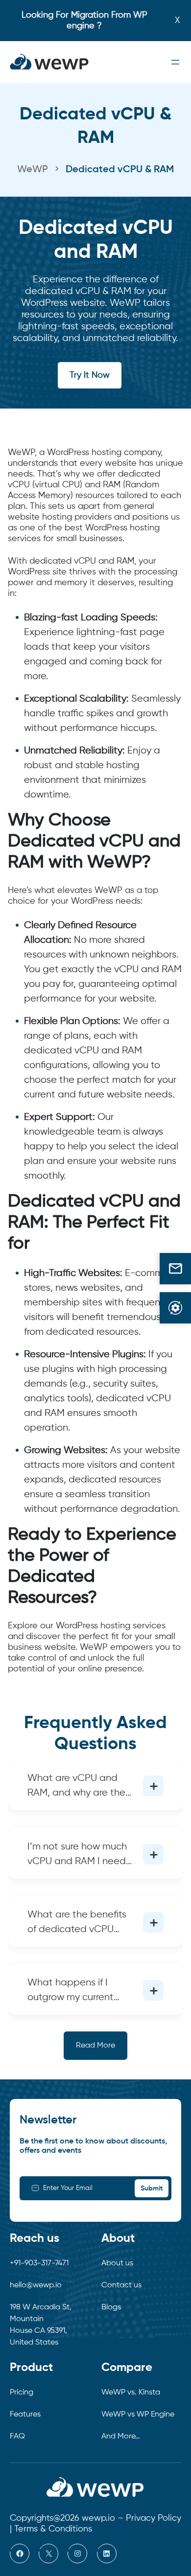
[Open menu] (175, 62)
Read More (95, 2046)
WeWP (33, 170)
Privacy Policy (154, 2518)
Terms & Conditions (53, 2529)
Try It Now (90, 375)
